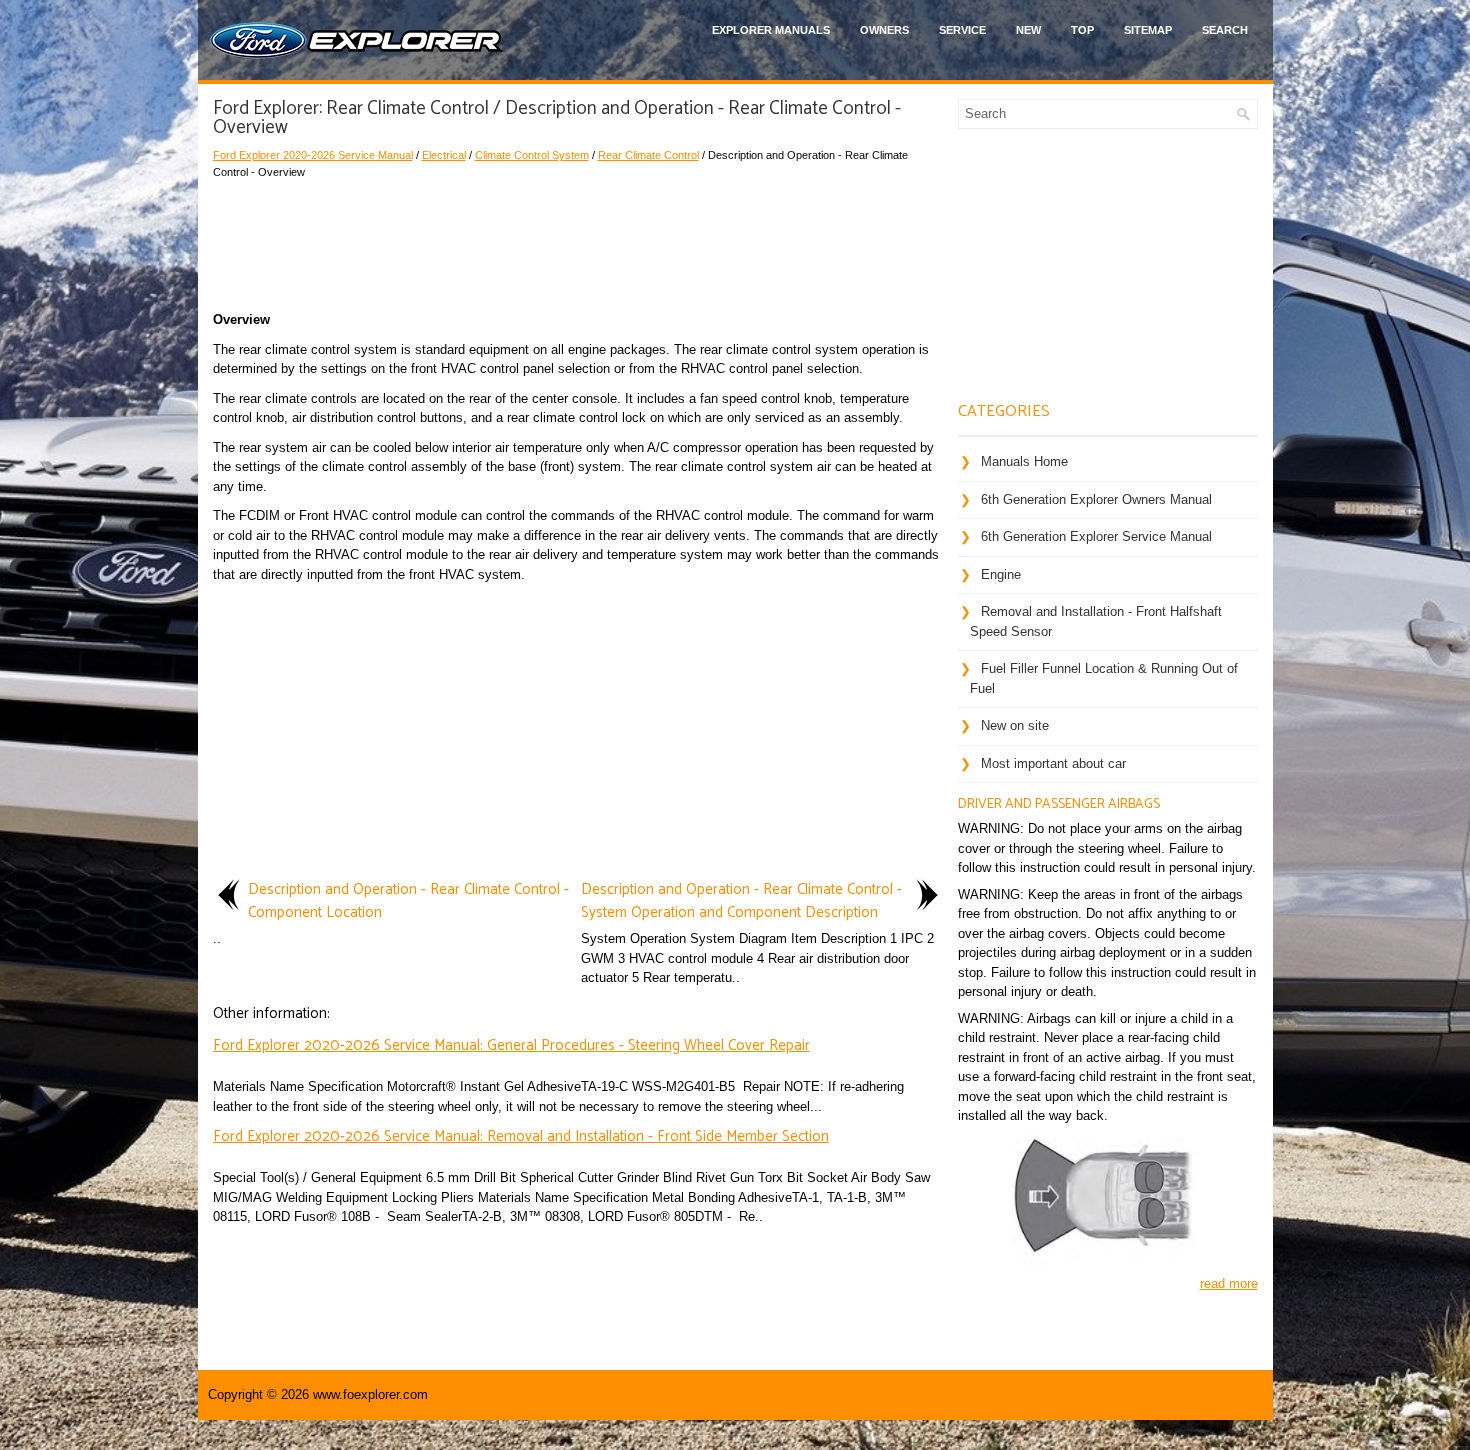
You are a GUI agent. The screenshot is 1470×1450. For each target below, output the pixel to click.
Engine (1001, 574)
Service (962, 30)
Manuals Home (1024, 461)
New (1028, 30)
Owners (884, 30)
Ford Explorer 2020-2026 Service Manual (313, 155)
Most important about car (1053, 763)
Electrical (444, 155)
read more (1229, 1283)
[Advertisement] (578, 240)
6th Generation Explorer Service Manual (1096, 536)
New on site (1015, 725)
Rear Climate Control (648, 155)
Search (1225, 30)
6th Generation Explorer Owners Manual (1096, 499)
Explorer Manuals (771, 30)
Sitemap (1148, 30)
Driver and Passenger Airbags (1059, 804)
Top (1082, 30)
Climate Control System (532, 155)
